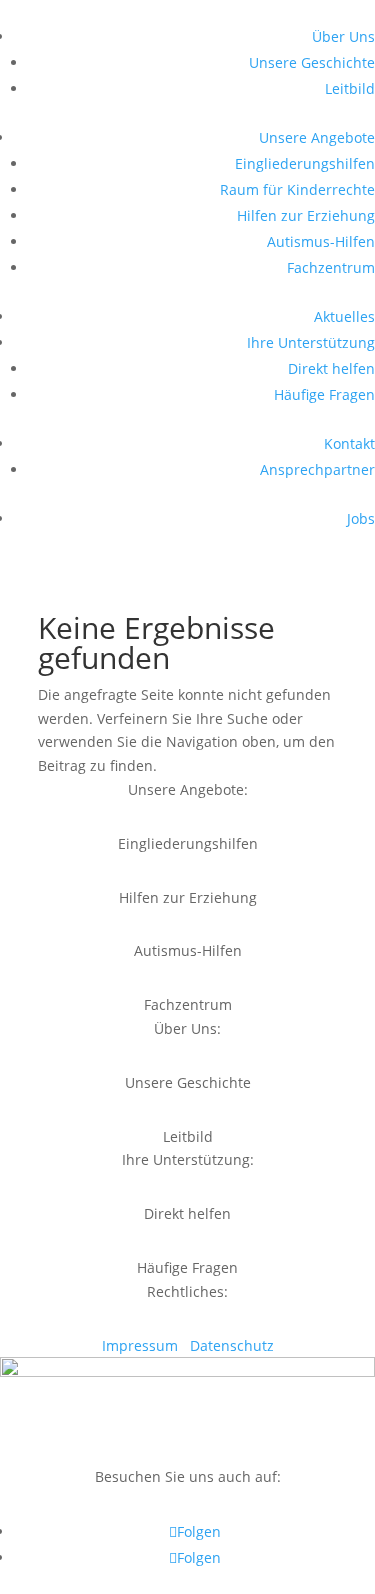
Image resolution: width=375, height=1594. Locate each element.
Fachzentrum (331, 267)
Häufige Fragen (324, 394)
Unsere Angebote (317, 137)
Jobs (361, 518)
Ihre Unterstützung (311, 342)
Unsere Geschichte (312, 62)
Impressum (142, 1345)
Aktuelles (344, 316)
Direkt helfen (331, 368)
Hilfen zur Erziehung (306, 215)
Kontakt (349, 443)
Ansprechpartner (317, 469)
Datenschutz (232, 1345)
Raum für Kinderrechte (297, 189)
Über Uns (343, 36)
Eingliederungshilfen (305, 163)
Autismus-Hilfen (321, 241)
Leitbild (350, 88)
